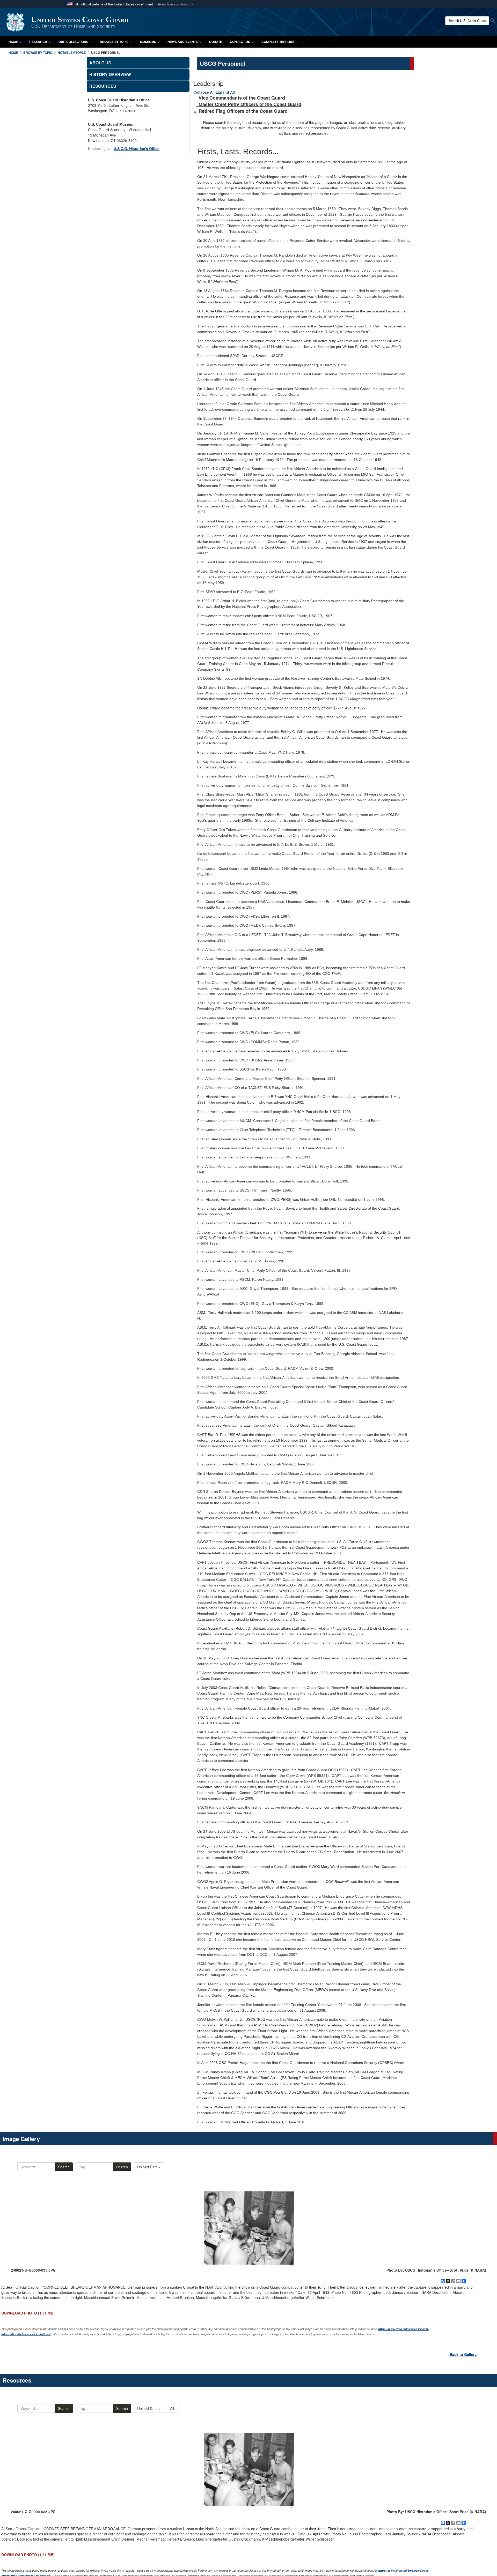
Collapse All (204, 92)
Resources (103, 86)
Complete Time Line (278, 42)
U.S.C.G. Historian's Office (137, 148)
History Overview (110, 74)
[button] (175, 4)
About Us (100, 63)
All (173, 2408)
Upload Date (148, 2167)
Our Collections (73, 42)
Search (64, 2167)
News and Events (183, 42)
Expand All (225, 92)
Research (38, 42)
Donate (216, 42)
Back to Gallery (463, 2354)
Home (13, 42)
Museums (148, 42)
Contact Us (240, 42)
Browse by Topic (114, 42)
